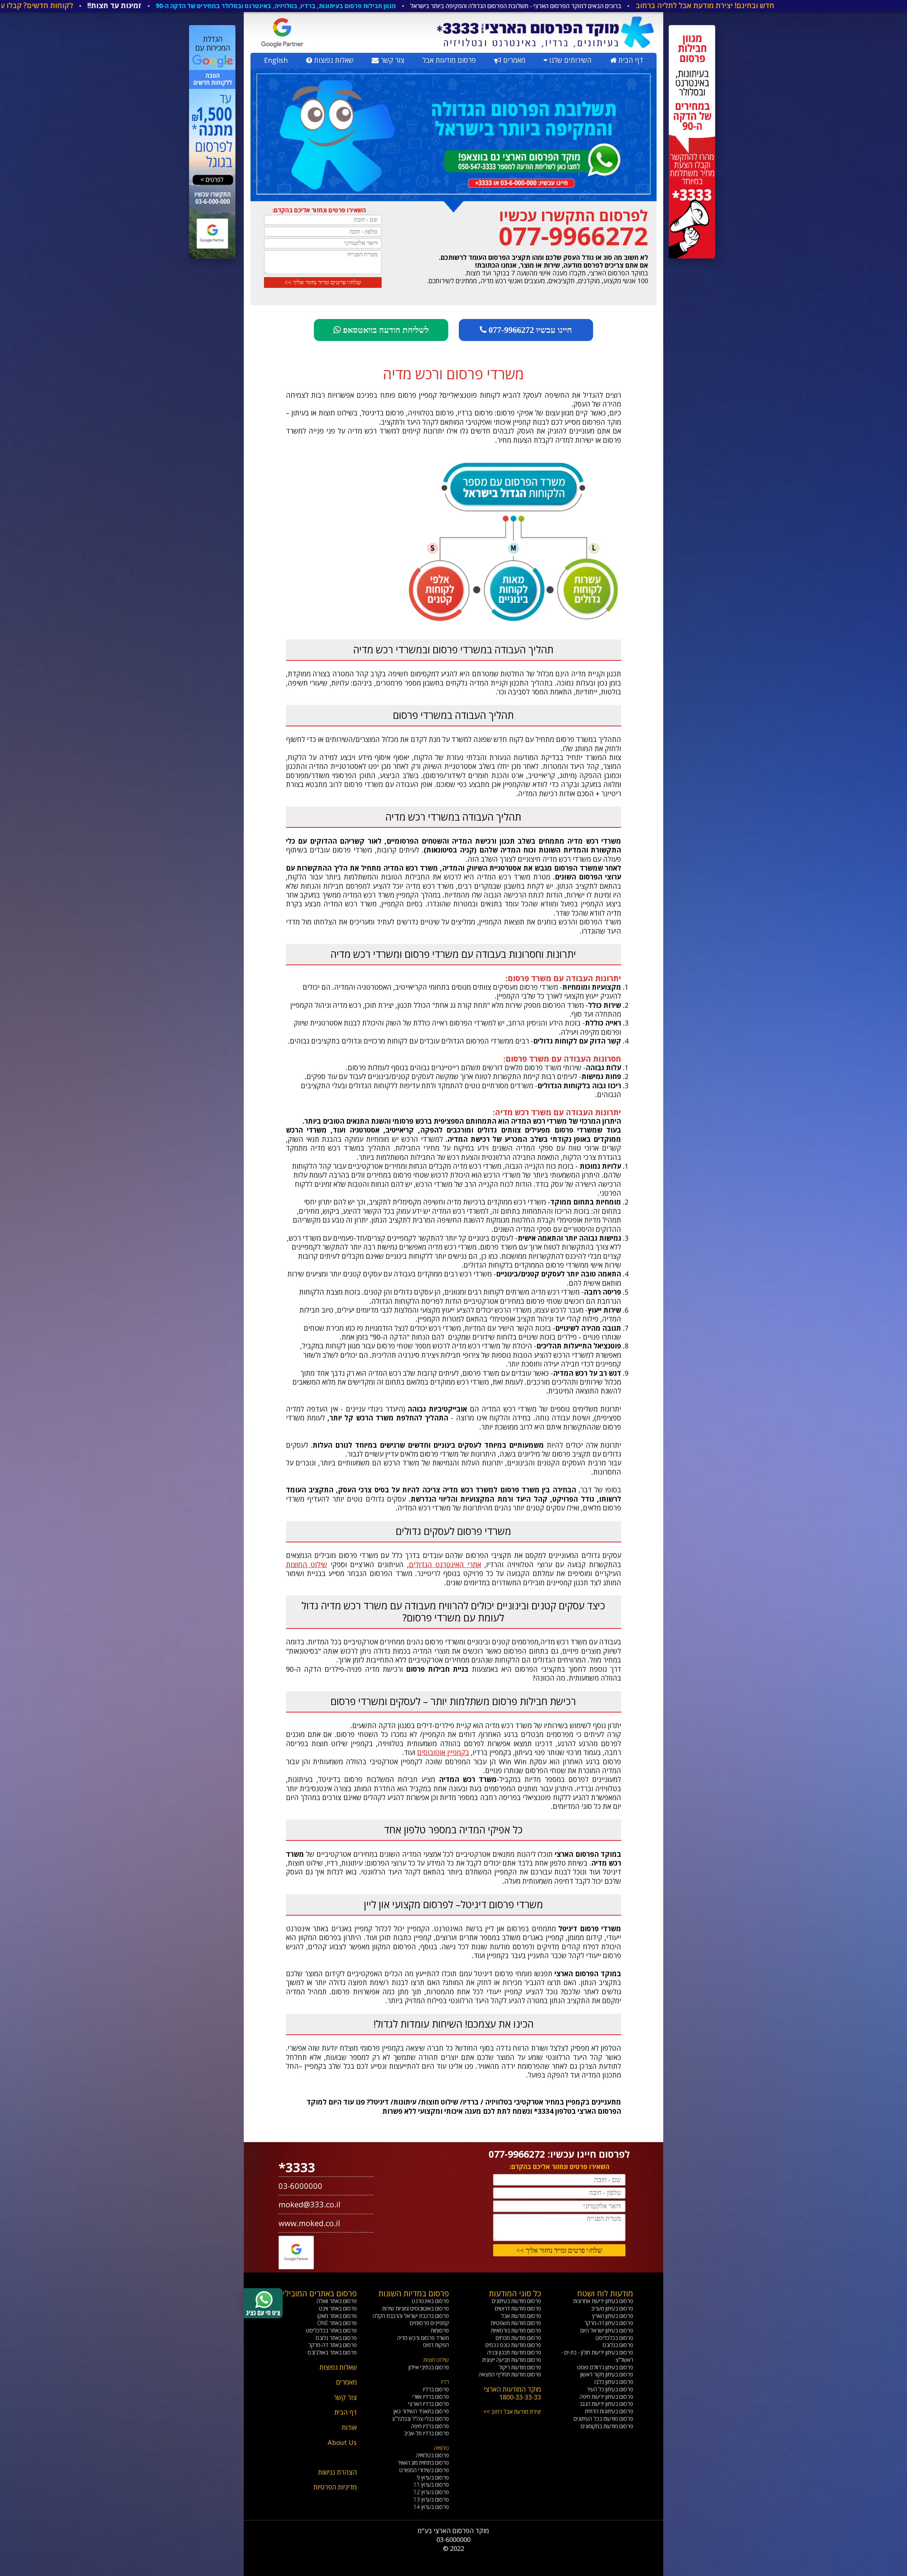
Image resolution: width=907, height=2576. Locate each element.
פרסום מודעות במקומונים (607, 2426)
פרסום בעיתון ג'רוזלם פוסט (605, 2367)
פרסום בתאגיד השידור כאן (421, 2411)
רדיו (445, 2382)
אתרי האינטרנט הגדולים (445, 1564)
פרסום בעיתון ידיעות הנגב (606, 2404)
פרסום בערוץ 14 (431, 2507)
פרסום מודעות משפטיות (516, 2323)
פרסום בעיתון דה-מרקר (609, 2323)
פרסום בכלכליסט (614, 2338)
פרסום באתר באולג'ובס (332, 2352)
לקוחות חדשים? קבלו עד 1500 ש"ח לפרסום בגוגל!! (193, 5)
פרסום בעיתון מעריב (612, 2308)
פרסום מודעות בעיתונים (516, 2301)
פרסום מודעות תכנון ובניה (514, 2352)
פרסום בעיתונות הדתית (609, 2411)
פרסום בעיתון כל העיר (610, 2389)
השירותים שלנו (570, 60)
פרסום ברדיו (436, 2389)
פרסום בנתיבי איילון (429, 2367)
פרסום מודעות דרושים (518, 2308)
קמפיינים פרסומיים (429, 2323)
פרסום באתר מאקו (337, 2316)
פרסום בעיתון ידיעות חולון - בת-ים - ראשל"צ (597, 2356)
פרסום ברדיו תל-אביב (426, 2433)
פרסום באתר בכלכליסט (331, 2330)
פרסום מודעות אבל (449, 60)
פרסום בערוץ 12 (431, 2492)
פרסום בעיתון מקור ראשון (607, 2374)
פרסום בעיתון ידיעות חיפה (606, 2397)
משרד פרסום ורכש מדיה (423, 2338)
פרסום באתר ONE (337, 2323)
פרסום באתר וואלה (337, 2301)
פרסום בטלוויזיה (432, 2455)
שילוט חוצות (436, 2360)
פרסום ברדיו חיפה (430, 2426)
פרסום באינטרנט (25, 6)
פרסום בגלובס (618, 2345)
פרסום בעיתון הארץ (613, 2316)
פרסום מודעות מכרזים (518, 2338)
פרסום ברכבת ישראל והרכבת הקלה (411, 2316)
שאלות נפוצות (333, 60)
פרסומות (440, 2330)
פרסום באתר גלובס (336, 2338)
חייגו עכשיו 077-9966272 (529, 330)
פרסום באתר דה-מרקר (333, 2345)
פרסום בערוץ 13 (431, 2499)
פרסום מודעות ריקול (520, 2367)
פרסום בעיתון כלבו (614, 2382)
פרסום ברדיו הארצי (429, 2404)
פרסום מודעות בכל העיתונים (603, 2419)
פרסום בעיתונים (80, 6)
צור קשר (391, 60)
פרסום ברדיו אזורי (431, 2397)
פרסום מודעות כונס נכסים (513, 2345)
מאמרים (513, 60)
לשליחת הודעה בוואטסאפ (385, 330)
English (276, 60)
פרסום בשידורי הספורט (424, 2470)
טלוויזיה (441, 2448)
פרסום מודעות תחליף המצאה (510, 2374)
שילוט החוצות (307, 1564)
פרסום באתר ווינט (338, 2308)
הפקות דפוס (436, 2345)
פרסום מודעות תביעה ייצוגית (512, 2360)
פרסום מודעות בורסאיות (516, 2330)
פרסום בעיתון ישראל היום (607, 2330)
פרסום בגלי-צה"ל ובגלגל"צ (420, 2419)
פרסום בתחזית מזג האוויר (423, 2463)
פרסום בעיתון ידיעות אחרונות (603, 2301)
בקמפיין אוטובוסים (443, 1752)
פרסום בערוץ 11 (431, 2485)
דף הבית (630, 60)
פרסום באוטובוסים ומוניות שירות (416, 2308)
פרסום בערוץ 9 (433, 2477)
